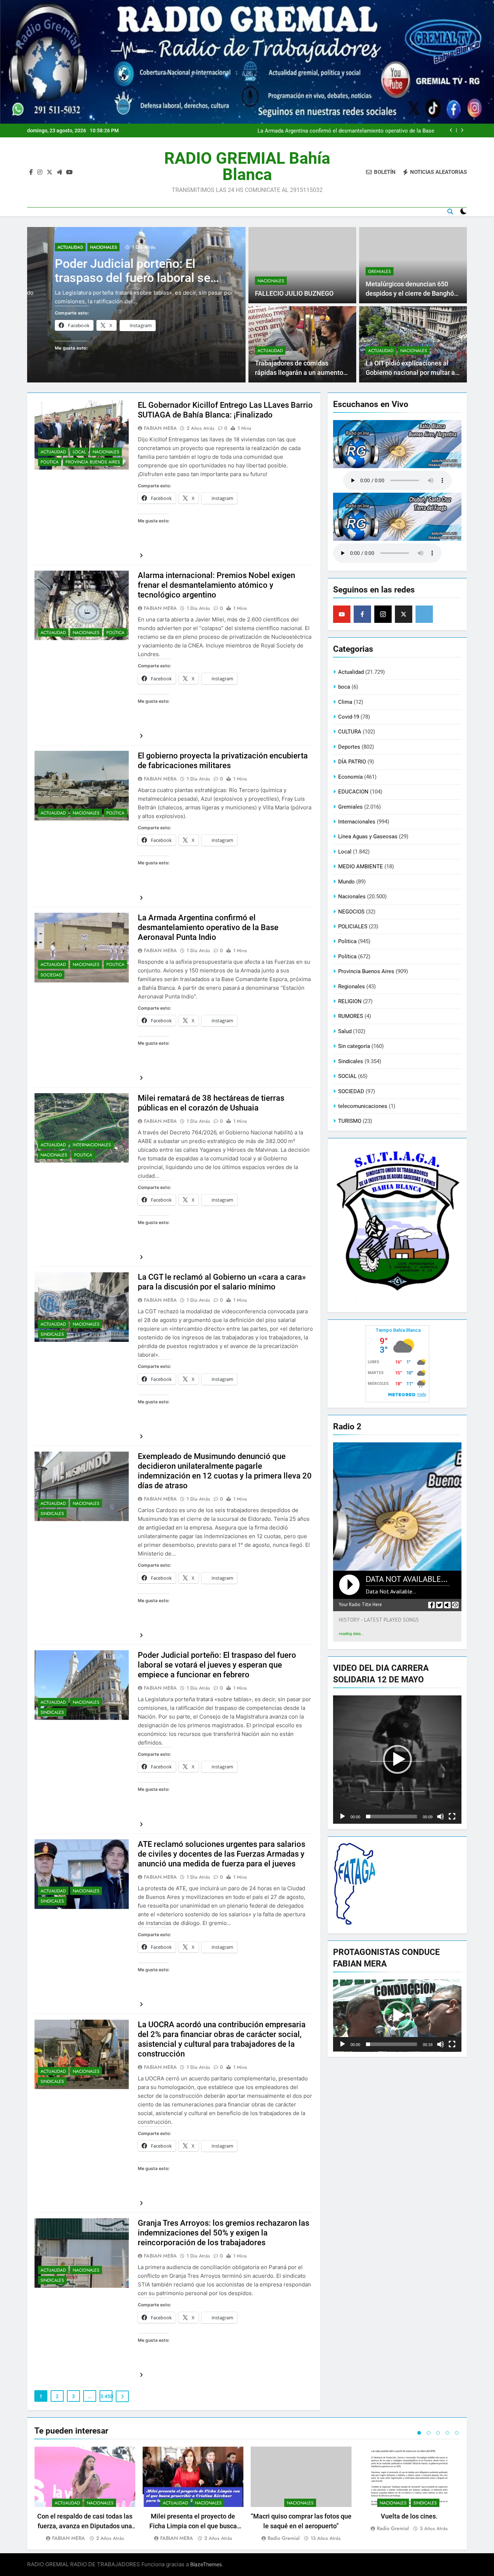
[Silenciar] (440, 1817)
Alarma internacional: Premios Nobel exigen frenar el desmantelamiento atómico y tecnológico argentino (216, 585)
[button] (397, 1759)
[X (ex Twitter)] (404, 614)
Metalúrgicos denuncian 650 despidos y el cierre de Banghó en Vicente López (410, 294)
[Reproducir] (342, 1817)
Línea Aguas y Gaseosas (368, 836)
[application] (397, 1760)
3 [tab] (438, 2433)
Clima (345, 702)
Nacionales (83, 256)
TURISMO (350, 1121)
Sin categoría (354, 1046)
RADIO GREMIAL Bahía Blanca (247, 166)
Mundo (346, 882)
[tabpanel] (85, 2494)
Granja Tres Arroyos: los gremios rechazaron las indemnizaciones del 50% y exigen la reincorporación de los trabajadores (223, 2233)
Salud (345, 1031)
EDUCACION (353, 792)
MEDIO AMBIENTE (361, 866)
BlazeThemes (206, 2564)
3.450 (106, 2396)
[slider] (391, 1817)
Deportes (349, 747)
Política (115, 633)
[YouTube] (342, 614)
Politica (50, 462)
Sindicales (52, 1334)
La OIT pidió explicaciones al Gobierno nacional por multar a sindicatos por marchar (410, 373)
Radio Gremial (284, 2538)
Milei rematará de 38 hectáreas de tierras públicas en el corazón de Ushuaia (343, 130)
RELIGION (350, 1001)
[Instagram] (383, 614)
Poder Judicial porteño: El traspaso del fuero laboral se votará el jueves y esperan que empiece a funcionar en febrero (217, 1665)
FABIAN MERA (160, 428)
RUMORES (351, 1016)
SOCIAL (347, 1076)
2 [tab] (429, 2433)
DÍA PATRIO (352, 762)
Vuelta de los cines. (409, 2516)
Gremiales (380, 271)
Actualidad (50, 256)
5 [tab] (457, 2433)
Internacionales (92, 1145)
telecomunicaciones (363, 1106)
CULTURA (350, 732)
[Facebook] (362, 614)
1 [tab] (419, 2433)
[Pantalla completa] (452, 1817)
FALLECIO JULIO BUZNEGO (294, 294)
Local (79, 452)
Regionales (352, 987)
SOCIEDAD (51, 975)
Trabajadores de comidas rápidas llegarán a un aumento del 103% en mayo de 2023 (299, 373)
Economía (350, 777)
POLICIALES (353, 927)
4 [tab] (447, 2433)
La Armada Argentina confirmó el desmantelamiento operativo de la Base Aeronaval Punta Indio (208, 927)
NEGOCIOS (351, 912)
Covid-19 (349, 717)
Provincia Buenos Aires (93, 462)
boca (344, 687)
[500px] (424, 614)
